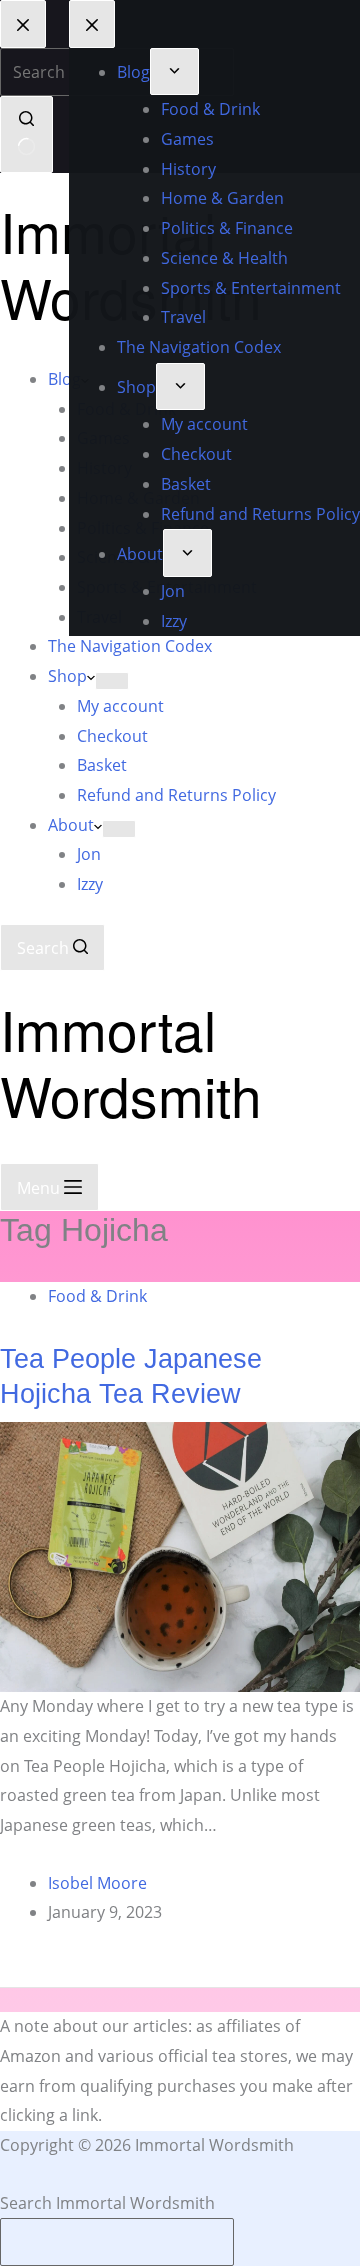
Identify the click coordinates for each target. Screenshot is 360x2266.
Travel (99, 617)
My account (120, 706)
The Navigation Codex (130, 646)
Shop (67, 676)
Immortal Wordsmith (131, 264)
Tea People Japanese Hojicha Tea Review (131, 1376)
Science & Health (140, 557)
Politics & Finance (143, 528)
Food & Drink (126, 409)
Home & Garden (138, 498)
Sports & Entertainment (167, 587)
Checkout (112, 736)
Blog (64, 379)
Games (103, 438)
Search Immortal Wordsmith (107, 2203)
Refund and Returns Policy (176, 795)
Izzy (90, 884)
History (104, 468)
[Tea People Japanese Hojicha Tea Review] (180, 1556)
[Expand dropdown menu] (106, 383)
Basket (102, 765)
